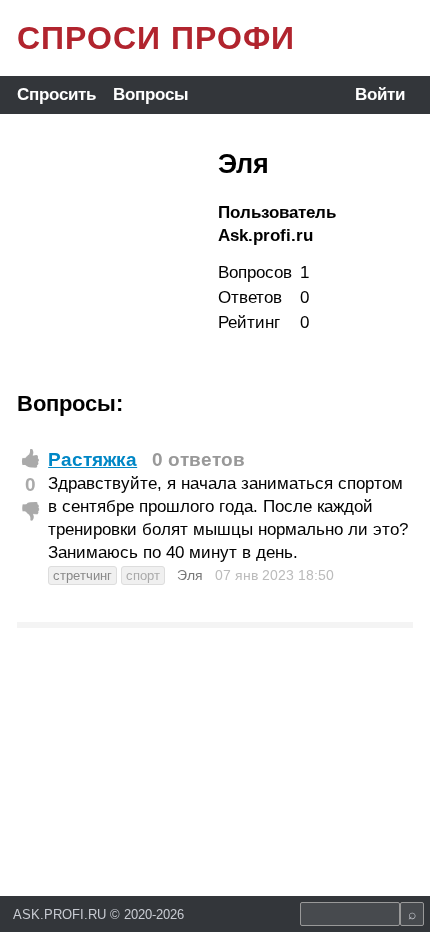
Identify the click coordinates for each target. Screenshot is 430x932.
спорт (143, 575)
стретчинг (82, 575)
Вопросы (151, 94)
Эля (190, 575)
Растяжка (92, 459)
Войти (380, 94)
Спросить (56, 94)
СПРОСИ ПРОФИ (156, 38)
